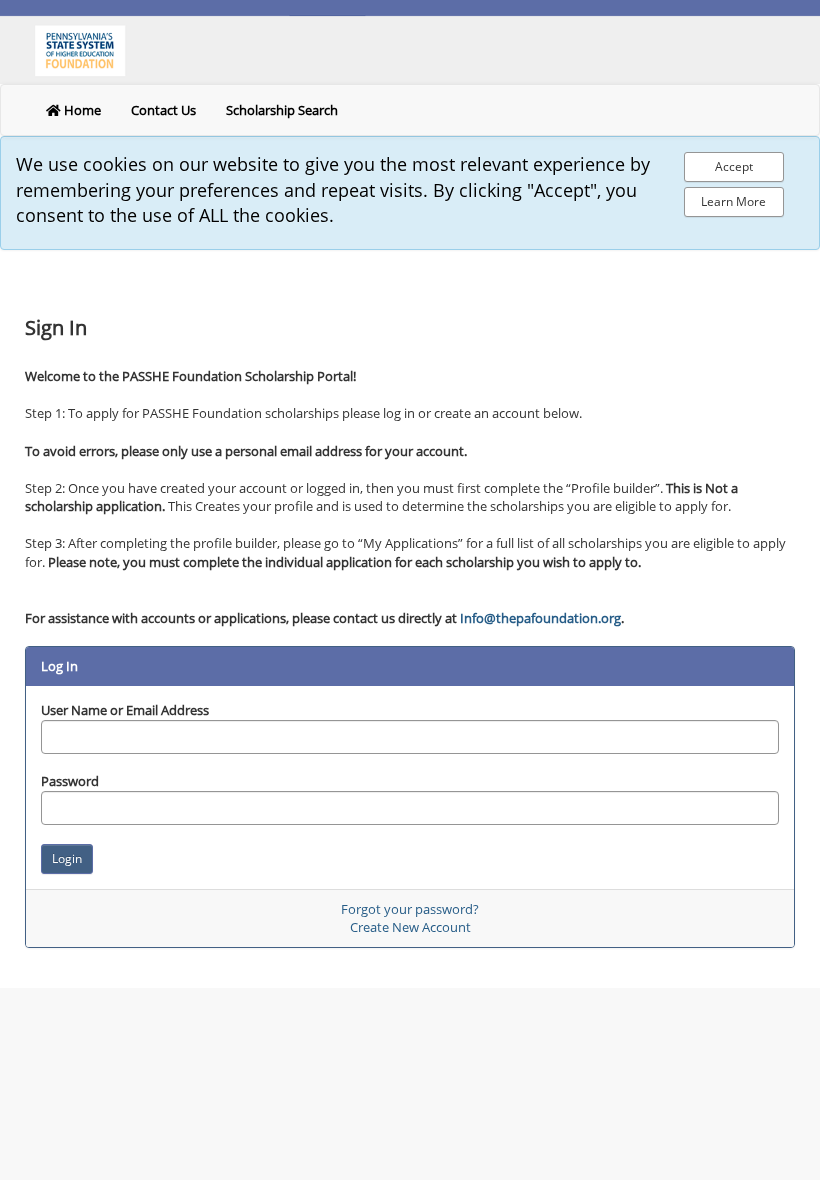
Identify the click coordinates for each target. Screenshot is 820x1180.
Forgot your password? (410, 909)
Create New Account (410, 927)
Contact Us (163, 110)
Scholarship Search (282, 110)
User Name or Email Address (125, 710)
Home (81, 110)
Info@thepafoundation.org (540, 618)
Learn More (733, 201)
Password (70, 781)
